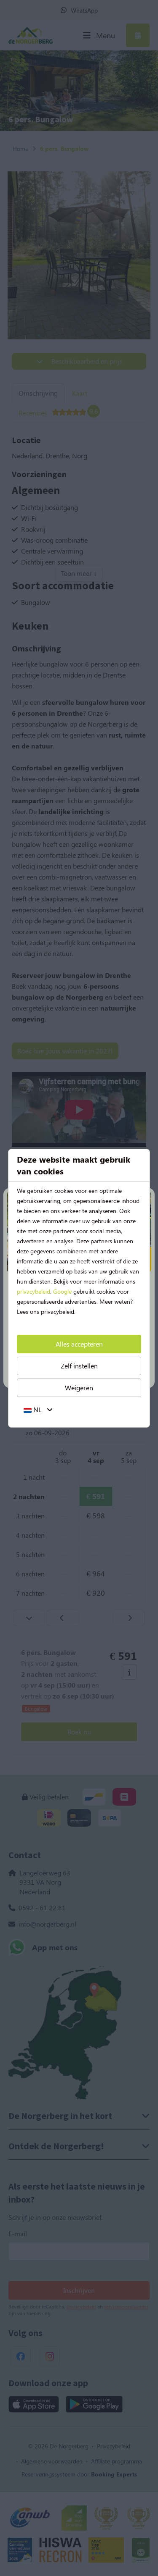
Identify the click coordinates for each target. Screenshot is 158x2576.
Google (62, 1291)
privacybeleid (33, 1291)
